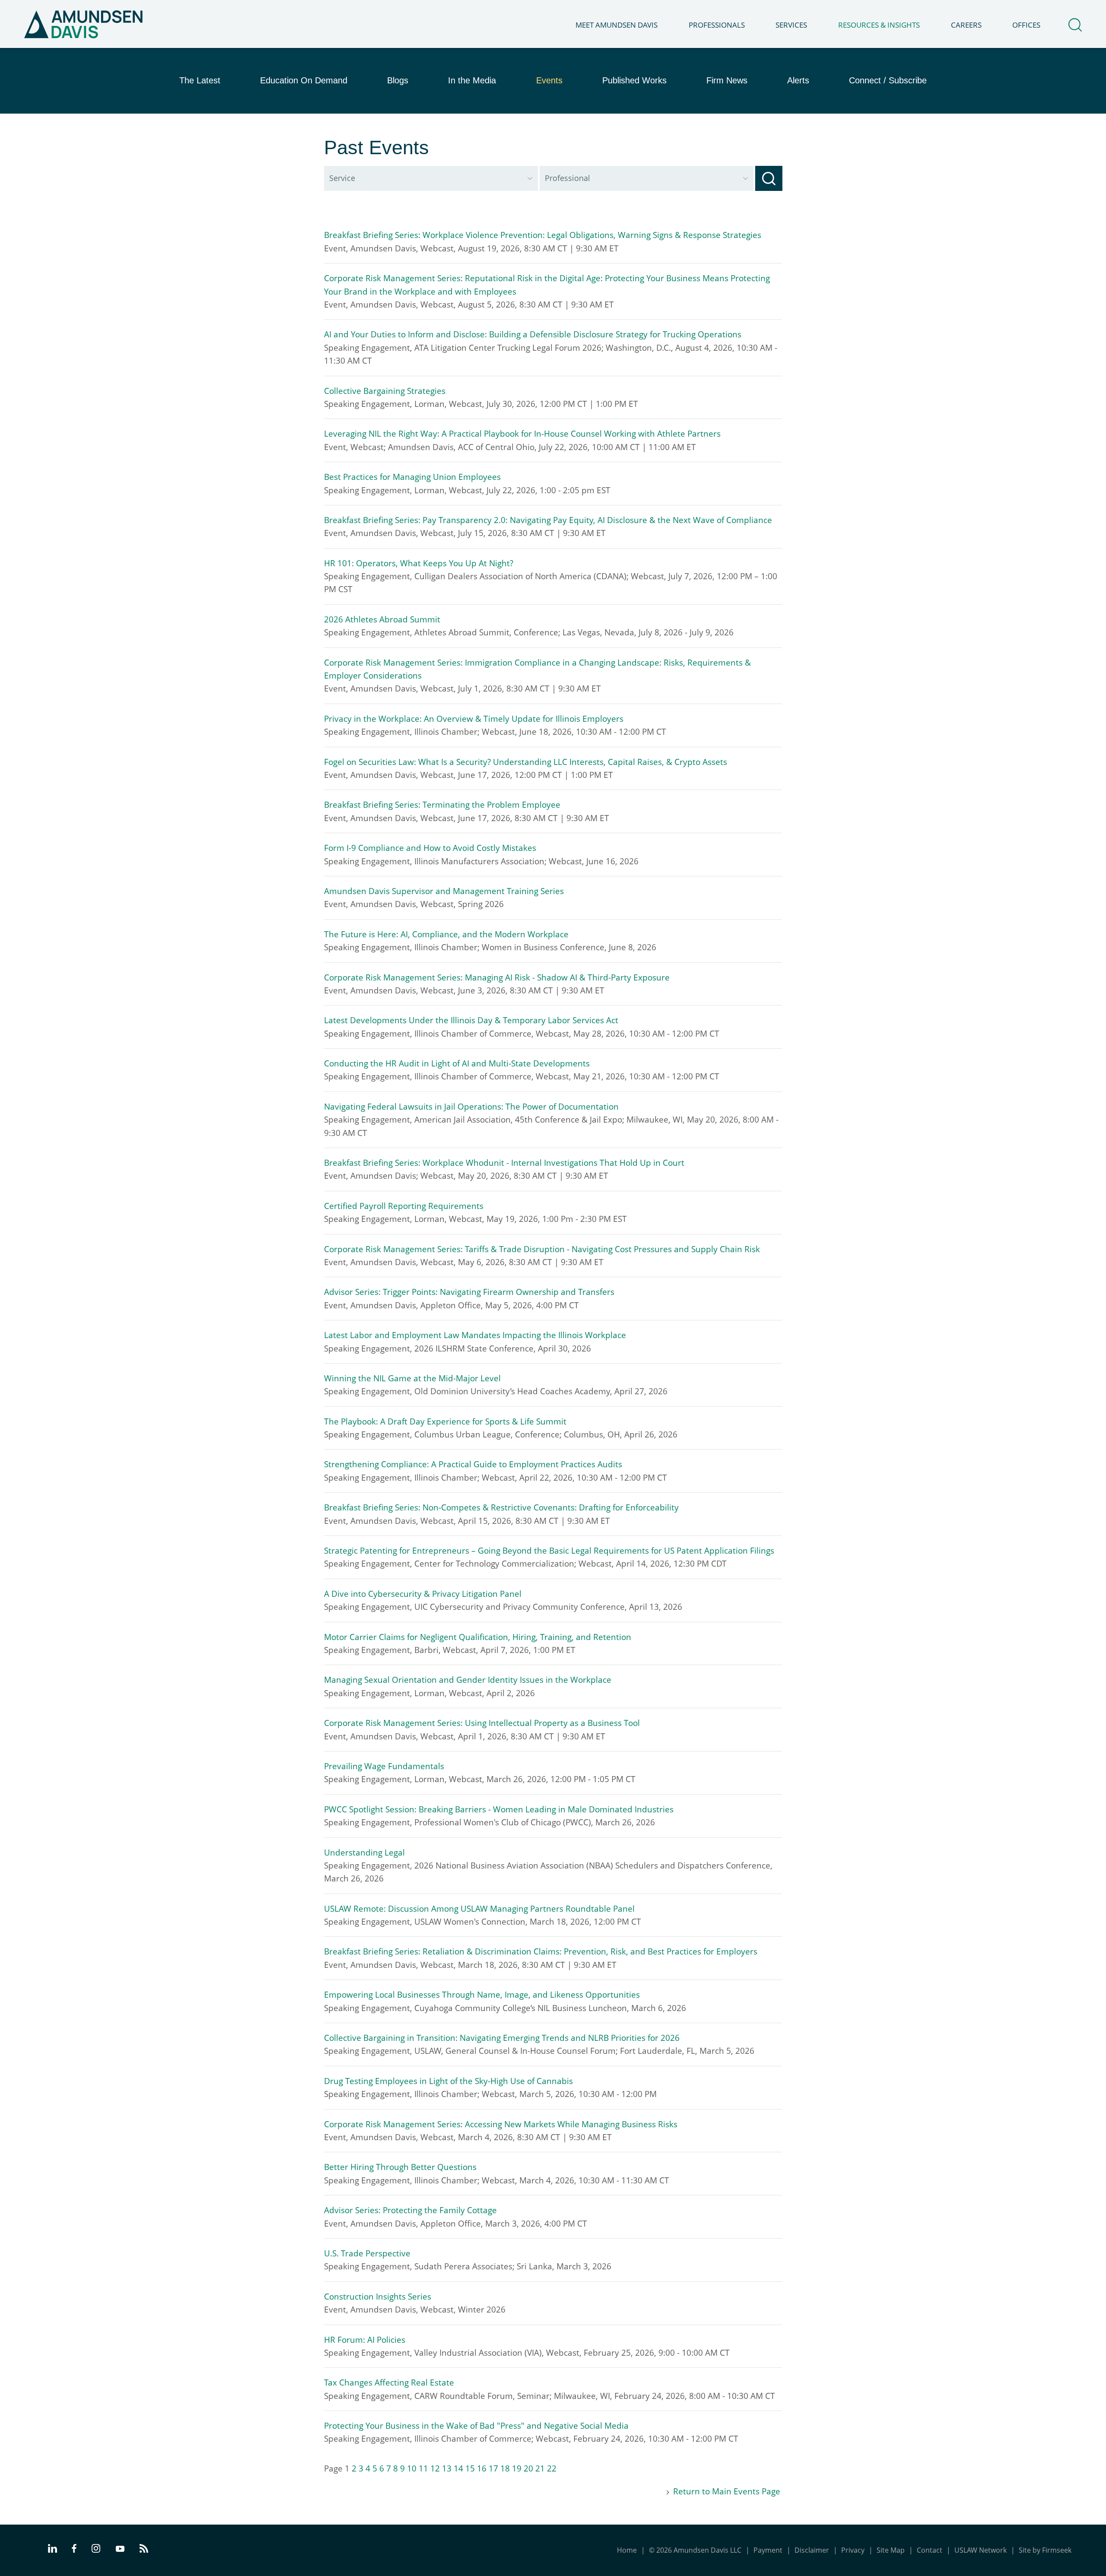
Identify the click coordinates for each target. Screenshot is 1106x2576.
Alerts (798, 80)
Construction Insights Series (378, 2297)
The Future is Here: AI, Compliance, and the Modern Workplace (446, 934)
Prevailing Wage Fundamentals (384, 1766)
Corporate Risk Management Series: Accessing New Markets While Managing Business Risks (501, 2124)
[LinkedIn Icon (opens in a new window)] (52, 2550)
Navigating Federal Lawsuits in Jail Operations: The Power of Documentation (471, 1107)
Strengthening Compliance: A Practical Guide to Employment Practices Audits (473, 1464)
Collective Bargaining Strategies (385, 391)
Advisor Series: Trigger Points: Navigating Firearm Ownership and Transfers (469, 1292)
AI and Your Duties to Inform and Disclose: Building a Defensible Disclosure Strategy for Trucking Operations (533, 334)
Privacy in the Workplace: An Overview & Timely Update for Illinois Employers (474, 719)
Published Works (634, 80)
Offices (1026, 25)
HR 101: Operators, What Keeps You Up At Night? (419, 563)
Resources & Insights (879, 25)
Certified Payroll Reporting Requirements (404, 1206)
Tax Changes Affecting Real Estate (389, 2382)
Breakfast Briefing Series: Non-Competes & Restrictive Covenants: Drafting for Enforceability (501, 1507)
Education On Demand (304, 80)
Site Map (891, 2550)
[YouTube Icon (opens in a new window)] (120, 2550)
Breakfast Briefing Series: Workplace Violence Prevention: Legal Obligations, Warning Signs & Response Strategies (543, 235)
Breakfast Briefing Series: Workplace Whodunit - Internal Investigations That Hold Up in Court (504, 1163)
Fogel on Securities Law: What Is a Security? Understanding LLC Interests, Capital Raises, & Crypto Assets (526, 762)
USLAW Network (980, 2550)
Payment (768, 2550)
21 (540, 2468)
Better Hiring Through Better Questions (400, 2167)
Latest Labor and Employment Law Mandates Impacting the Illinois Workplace (475, 1335)
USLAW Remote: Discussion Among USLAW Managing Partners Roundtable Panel (479, 1909)
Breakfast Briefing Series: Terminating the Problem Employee (442, 805)
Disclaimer (812, 2550)
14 (458, 2468)
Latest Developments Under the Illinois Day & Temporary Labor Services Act (471, 1020)
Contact (930, 2550)
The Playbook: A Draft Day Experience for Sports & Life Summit (445, 1421)
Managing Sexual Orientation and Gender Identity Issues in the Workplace (468, 1680)
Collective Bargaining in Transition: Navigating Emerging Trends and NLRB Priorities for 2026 (502, 2038)
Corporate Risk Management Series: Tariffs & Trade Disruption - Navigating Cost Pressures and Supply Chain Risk (542, 1249)
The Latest (200, 80)
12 (435, 2468)
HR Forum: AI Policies (365, 2340)
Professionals (717, 25)
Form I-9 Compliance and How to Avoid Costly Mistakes (431, 848)
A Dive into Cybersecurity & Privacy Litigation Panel (423, 1594)
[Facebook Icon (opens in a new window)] (74, 2550)
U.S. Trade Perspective (367, 2253)
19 (517, 2468)
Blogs (398, 80)
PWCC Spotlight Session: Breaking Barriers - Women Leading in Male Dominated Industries (499, 1809)
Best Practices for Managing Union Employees (412, 477)
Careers (966, 25)
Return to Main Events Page (727, 2491)
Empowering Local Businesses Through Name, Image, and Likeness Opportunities (482, 1995)
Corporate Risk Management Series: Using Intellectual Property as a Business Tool (482, 1723)
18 (505, 2468)
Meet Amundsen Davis (617, 25)
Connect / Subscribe (888, 80)
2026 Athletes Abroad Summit (382, 619)
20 (528, 2468)
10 (412, 2468)
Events (549, 80)
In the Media (472, 80)
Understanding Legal (364, 1853)
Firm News (727, 80)
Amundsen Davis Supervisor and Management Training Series (445, 891)
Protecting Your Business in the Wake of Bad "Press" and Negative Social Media (476, 2426)
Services (791, 25)
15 (470, 2468)
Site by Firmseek (1045, 2550)
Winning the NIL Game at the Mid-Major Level (412, 1378)
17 (493, 2468)
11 (423, 2468)
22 (552, 2468)
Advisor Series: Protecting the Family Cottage (410, 2210)
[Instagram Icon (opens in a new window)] (96, 2550)
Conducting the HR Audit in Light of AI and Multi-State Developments (457, 1063)
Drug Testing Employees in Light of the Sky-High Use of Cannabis (448, 2081)
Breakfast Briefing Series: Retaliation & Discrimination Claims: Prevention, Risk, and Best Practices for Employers (541, 1951)
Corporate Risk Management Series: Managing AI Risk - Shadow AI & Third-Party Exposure (497, 977)
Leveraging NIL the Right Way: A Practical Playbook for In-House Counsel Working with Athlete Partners (522, 434)
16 (482, 2468)
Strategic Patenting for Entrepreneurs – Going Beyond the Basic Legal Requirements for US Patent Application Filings (549, 1551)
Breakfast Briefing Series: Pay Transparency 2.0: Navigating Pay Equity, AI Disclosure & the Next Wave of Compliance (548, 520)
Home (627, 2550)
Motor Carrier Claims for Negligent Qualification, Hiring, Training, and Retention (478, 1637)
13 (447, 2468)
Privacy (853, 2550)
